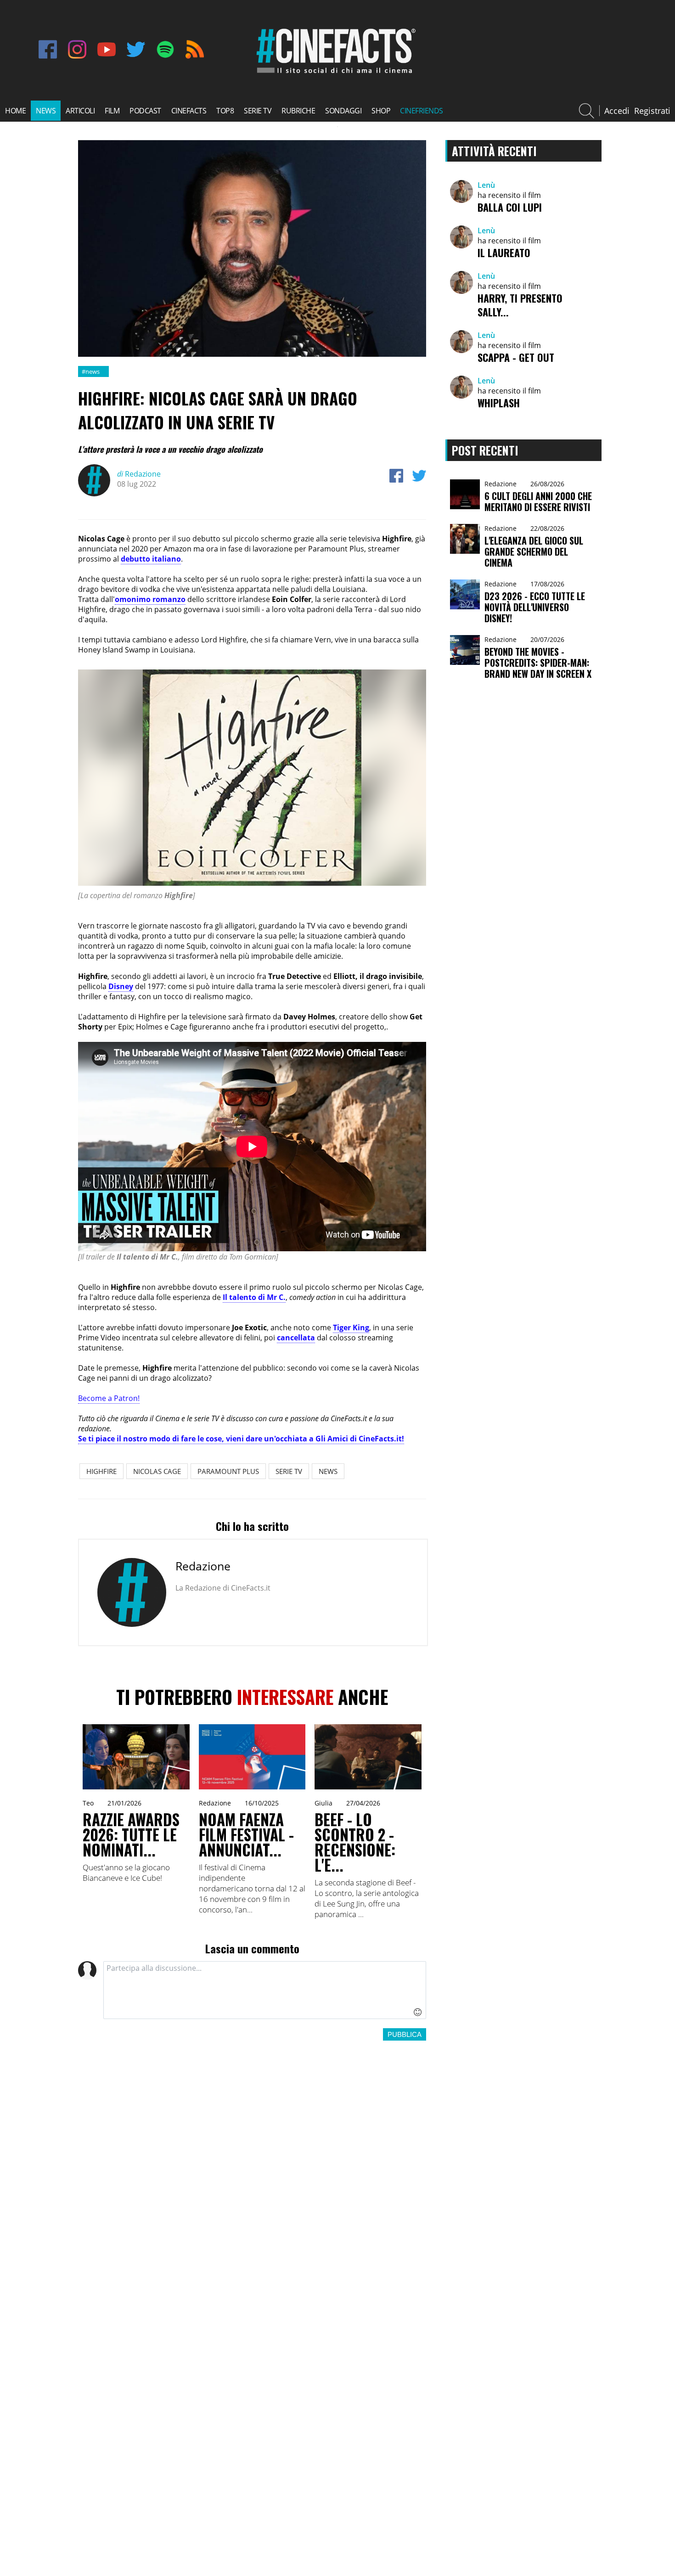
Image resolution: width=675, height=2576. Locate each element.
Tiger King (351, 1327)
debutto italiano (151, 559)
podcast (145, 111)
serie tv (258, 111)
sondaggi (343, 111)
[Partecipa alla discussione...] (265, 1990)
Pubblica (405, 2034)
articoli (80, 111)
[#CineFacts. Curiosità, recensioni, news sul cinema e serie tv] (334, 73)
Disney (121, 986)
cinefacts (189, 111)
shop (381, 111)
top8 (225, 111)
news (46, 111)
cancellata (296, 1338)
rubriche (298, 111)
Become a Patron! (109, 1398)
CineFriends (422, 111)
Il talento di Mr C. (254, 1297)
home (15, 111)
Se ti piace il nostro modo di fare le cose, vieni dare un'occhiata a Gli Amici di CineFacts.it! (241, 1439)
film (112, 111)
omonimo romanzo (150, 599)
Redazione (139, 474)
